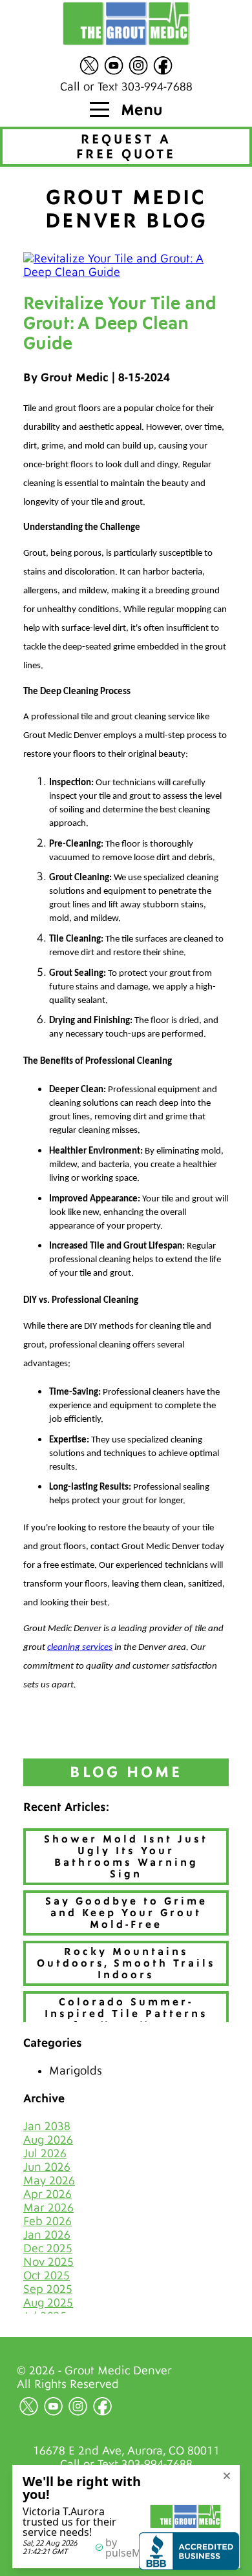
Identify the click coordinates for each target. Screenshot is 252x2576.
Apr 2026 (47, 2194)
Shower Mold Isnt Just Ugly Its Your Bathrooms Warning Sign (126, 1857)
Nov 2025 (48, 2262)
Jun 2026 (47, 2167)
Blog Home (126, 1772)
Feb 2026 (47, 2222)
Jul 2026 (45, 2154)
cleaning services (80, 1648)
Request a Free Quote (126, 147)
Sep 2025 (48, 2289)
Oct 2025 (47, 2276)
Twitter (89, 65)
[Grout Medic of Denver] (126, 25)
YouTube (114, 65)
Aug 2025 (48, 2303)
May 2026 (49, 2181)
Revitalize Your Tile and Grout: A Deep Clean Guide (120, 323)
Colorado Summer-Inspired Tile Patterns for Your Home (126, 2014)
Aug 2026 (48, 2140)
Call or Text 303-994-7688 (126, 87)
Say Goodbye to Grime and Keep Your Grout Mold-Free (126, 1913)
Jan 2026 (47, 2235)
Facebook (163, 65)
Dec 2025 (48, 2249)
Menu (140, 110)
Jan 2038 (47, 2127)
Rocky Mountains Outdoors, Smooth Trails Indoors (126, 1963)
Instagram (138, 65)
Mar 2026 (48, 2208)
